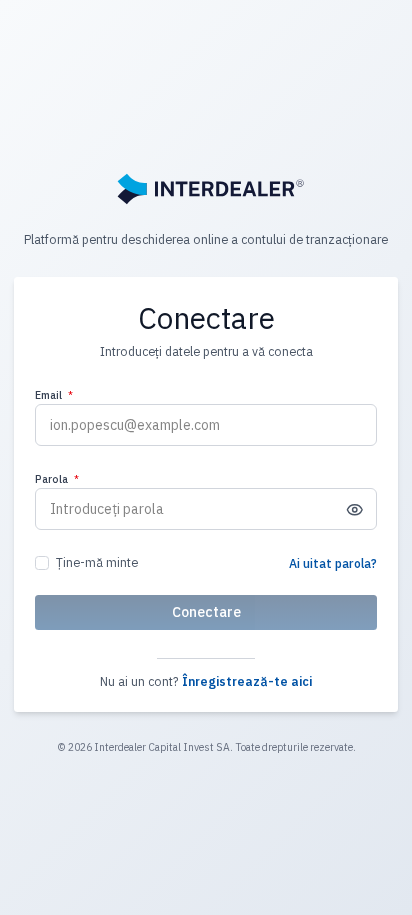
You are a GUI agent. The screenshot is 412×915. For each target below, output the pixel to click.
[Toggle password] (354, 509)
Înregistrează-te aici (247, 681)
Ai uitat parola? (333, 563)
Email (54, 395)
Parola (57, 479)
